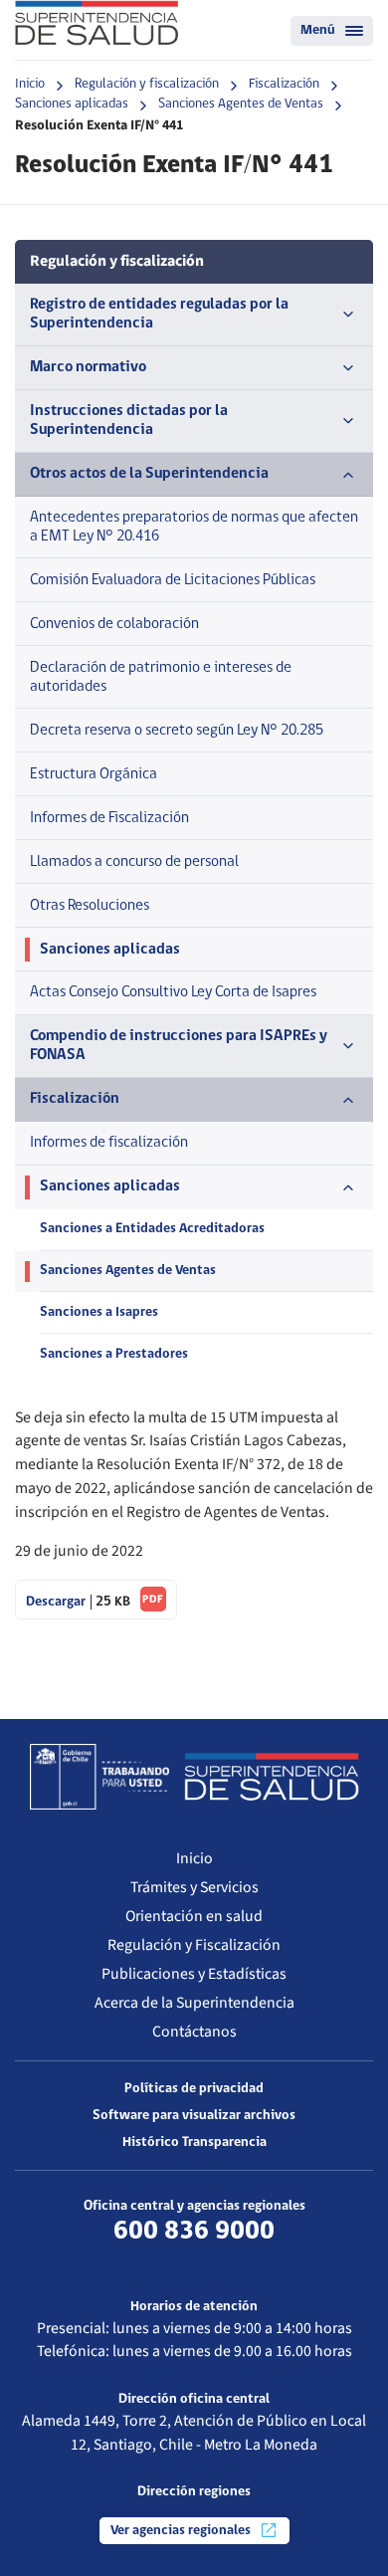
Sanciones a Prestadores (114, 1354)
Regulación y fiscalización (147, 84)
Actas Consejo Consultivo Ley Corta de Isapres (173, 992)
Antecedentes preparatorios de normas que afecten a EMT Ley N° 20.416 (194, 527)
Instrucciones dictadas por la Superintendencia (129, 421)
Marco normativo (88, 367)
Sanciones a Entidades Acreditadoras (152, 1229)
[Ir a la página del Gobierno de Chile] (99, 1777)
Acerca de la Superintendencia (194, 2003)
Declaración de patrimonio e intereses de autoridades (161, 677)
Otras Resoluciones (90, 906)
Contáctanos (194, 2032)
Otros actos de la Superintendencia (149, 474)
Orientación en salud (194, 1916)
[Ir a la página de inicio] (97, 23)
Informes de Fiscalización (109, 818)
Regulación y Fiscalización (194, 1945)
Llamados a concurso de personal (134, 862)
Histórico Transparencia (194, 2143)
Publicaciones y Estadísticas (194, 1974)
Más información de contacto (194, 2258)
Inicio (30, 84)
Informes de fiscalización (109, 1143)
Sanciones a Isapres (99, 1312)
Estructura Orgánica (94, 774)
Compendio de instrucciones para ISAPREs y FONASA (179, 1046)
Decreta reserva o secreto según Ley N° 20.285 (177, 731)
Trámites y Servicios (194, 1887)
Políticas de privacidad (194, 2089)
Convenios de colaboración (114, 624)
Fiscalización (284, 84)
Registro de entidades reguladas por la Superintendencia (159, 314)
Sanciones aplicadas (72, 104)
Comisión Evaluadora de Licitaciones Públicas (173, 580)
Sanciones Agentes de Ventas (241, 104)
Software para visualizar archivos (194, 2116)
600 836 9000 (194, 2232)
